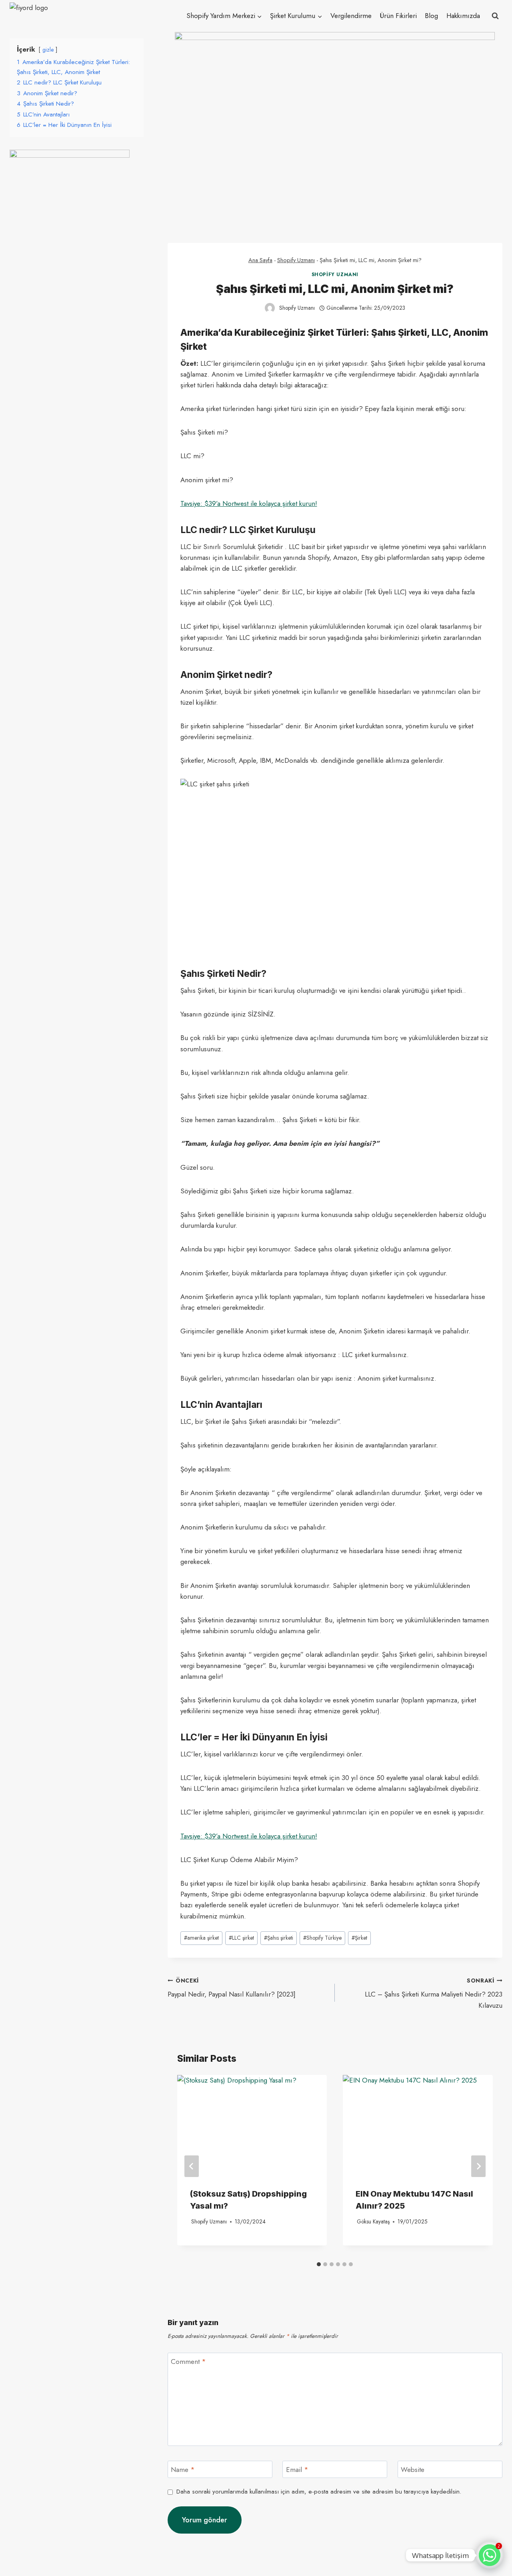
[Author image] (270, 308)
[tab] (319, 2264)
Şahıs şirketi (279, 1938)
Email (297, 2470)
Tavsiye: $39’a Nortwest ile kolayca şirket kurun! (249, 503)
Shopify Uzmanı (296, 260)
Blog (431, 16)
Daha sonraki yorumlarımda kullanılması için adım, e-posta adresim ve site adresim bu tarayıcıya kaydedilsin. (319, 2492)
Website (413, 2470)
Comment (188, 2362)
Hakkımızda (463, 16)
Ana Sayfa (260, 260)
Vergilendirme (351, 16)
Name (183, 2470)
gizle (48, 50)
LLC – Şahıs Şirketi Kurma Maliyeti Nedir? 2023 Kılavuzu (434, 1993)
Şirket (359, 1938)
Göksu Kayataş (373, 2221)
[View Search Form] (495, 16)
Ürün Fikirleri (398, 16)
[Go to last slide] (192, 2166)
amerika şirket (201, 1938)
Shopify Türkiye (322, 1938)
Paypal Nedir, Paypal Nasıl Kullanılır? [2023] (232, 1988)
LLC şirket (241, 1938)
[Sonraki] (478, 2166)
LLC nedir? (204, 530)
